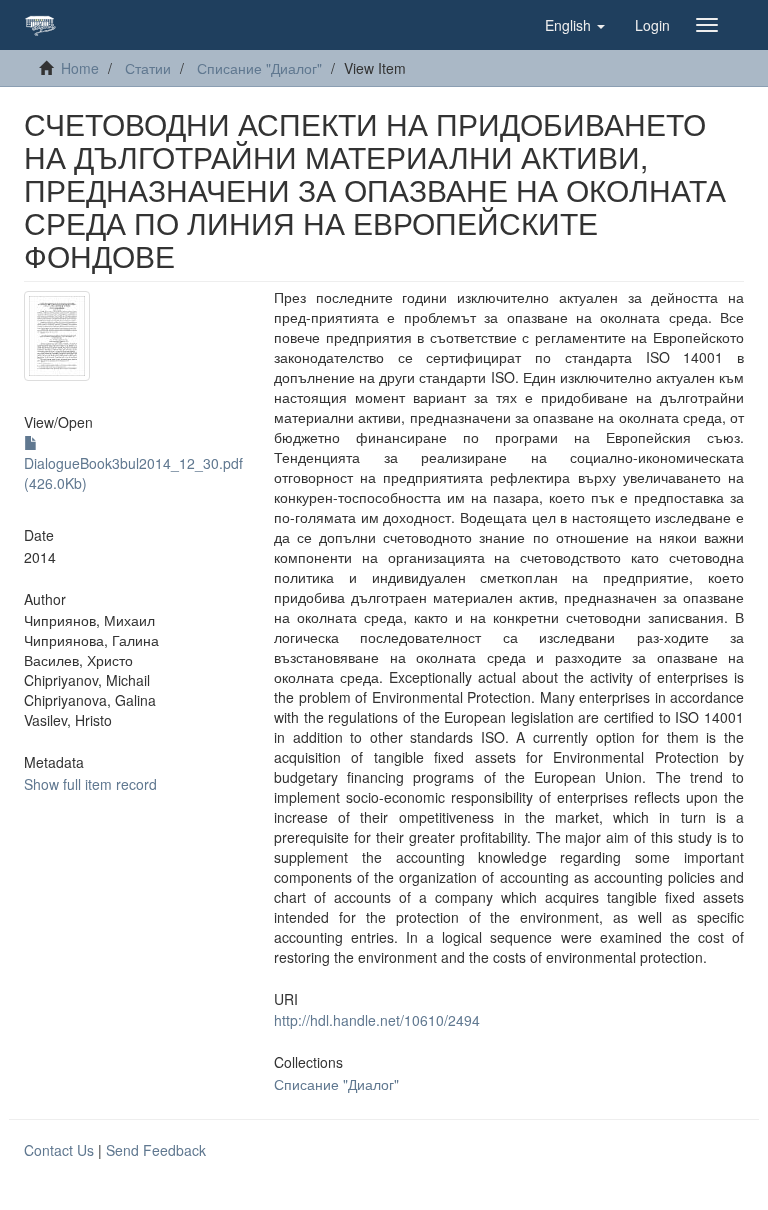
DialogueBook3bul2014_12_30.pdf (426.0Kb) (133, 473)
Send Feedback (156, 1150)
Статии (148, 68)
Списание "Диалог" (259, 68)
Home (80, 68)
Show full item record (90, 784)
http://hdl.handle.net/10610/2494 (377, 1020)
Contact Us (59, 1150)
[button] (575, 25)
